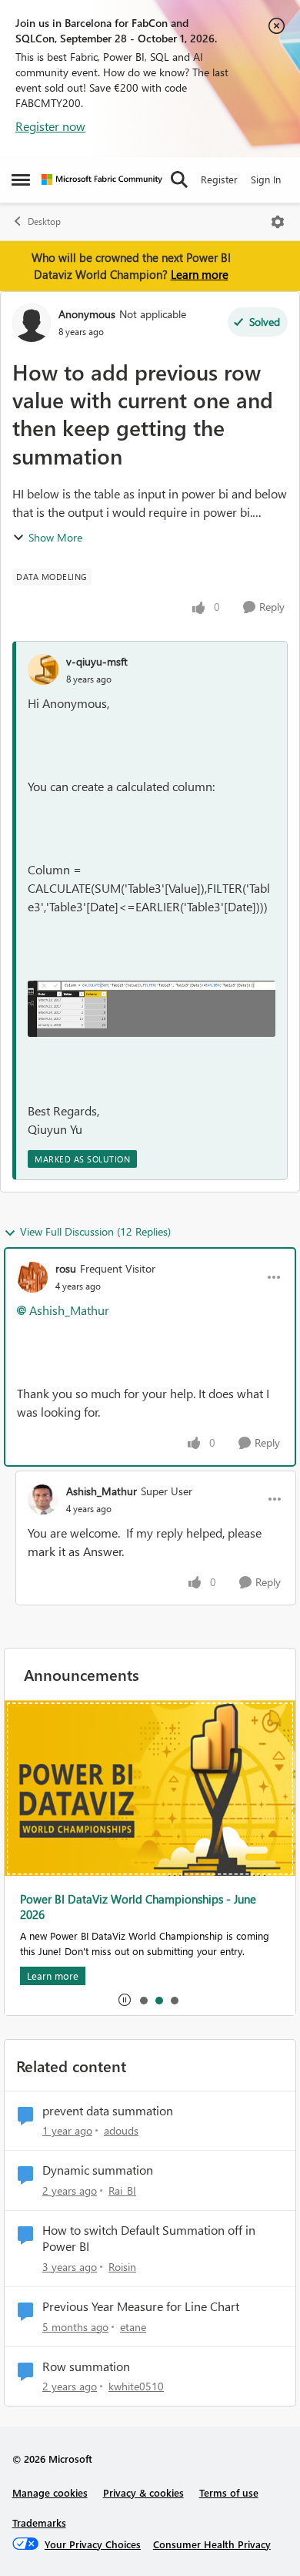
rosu (66, 1268)
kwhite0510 (136, 2386)
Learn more (200, 274)
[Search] (179, 179)
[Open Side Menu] (21, 179)
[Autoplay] (125, 2000)
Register (219, 179)
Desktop (44, 221)
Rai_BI (122, 2190)
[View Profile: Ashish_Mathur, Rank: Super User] (43, 1499)
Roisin (122, 2267)
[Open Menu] (278, 222)
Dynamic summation (98, 2170)
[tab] (143, 2000)
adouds (121, 2130)
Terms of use (229, 2492)
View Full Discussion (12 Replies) (95, 1231)
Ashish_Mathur (69, 1310)
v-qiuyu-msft (97, 661)
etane (133, 2327)
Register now (50, 126)
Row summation (86, 2366)
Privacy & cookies (143, 2492)
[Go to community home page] (102, 179)
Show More (55, 537)
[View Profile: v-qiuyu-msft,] (43, 669)
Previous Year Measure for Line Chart (141, 2306)
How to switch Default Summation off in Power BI (149, 2238)
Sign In (266, 179)
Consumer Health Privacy (212, 2544)
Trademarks (39, 2522)
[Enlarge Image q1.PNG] (152, 1009)
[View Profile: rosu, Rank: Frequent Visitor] (32, 1277)
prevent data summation (108, 2111)
